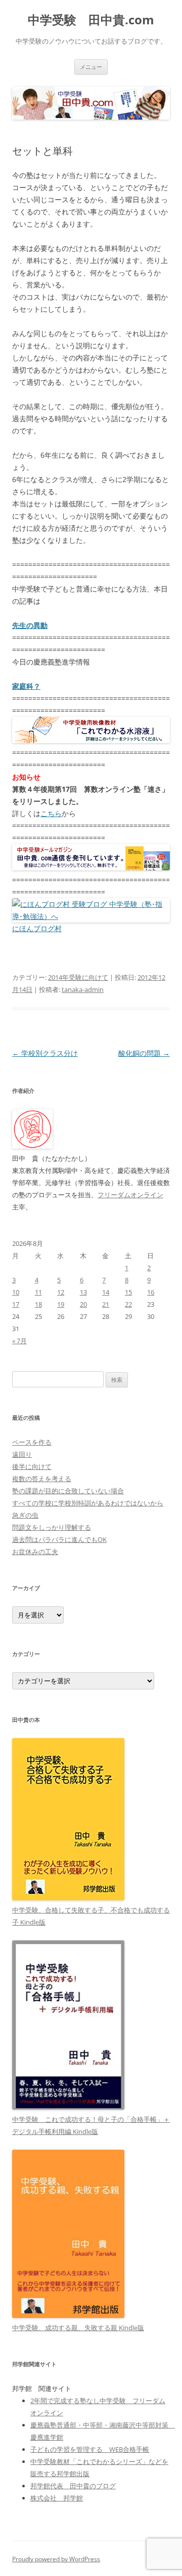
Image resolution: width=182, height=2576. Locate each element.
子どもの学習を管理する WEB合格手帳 (90, 2449)
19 (61, 1304)
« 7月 (19, 1341)
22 (128, 1304)
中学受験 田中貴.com (91, 20)
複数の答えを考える (42, 1479)
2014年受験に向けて (78, 977)
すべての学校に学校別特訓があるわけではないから (88, 1503)
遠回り (22, 1454)
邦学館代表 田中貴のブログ (73, 2486)
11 (38, 1292)
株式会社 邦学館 (57, 2498)
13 (83, 1292)
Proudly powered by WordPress (56, 2559)
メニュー (91, 67)
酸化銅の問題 (144, 1053)
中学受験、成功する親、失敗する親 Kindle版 (78, 2328)
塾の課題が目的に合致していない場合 (68, 1491)
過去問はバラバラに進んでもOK (59, 1539)
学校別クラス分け (45, 1053)
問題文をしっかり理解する (52, 1527)
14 (106, 1292)
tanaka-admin (83, 989)
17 (16, 1304)
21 (106, 1304)
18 (38, 1304)
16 (151, 1292)
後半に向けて (32, 1466)
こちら (51, 813)
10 (16, 1292)
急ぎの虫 (25, 1515)
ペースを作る (32, 1442)
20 (83, 1304)
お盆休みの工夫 (35, 1552)
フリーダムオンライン (130, 1195)
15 (128, 1292)
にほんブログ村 (37, 928)
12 (61, 1292)
